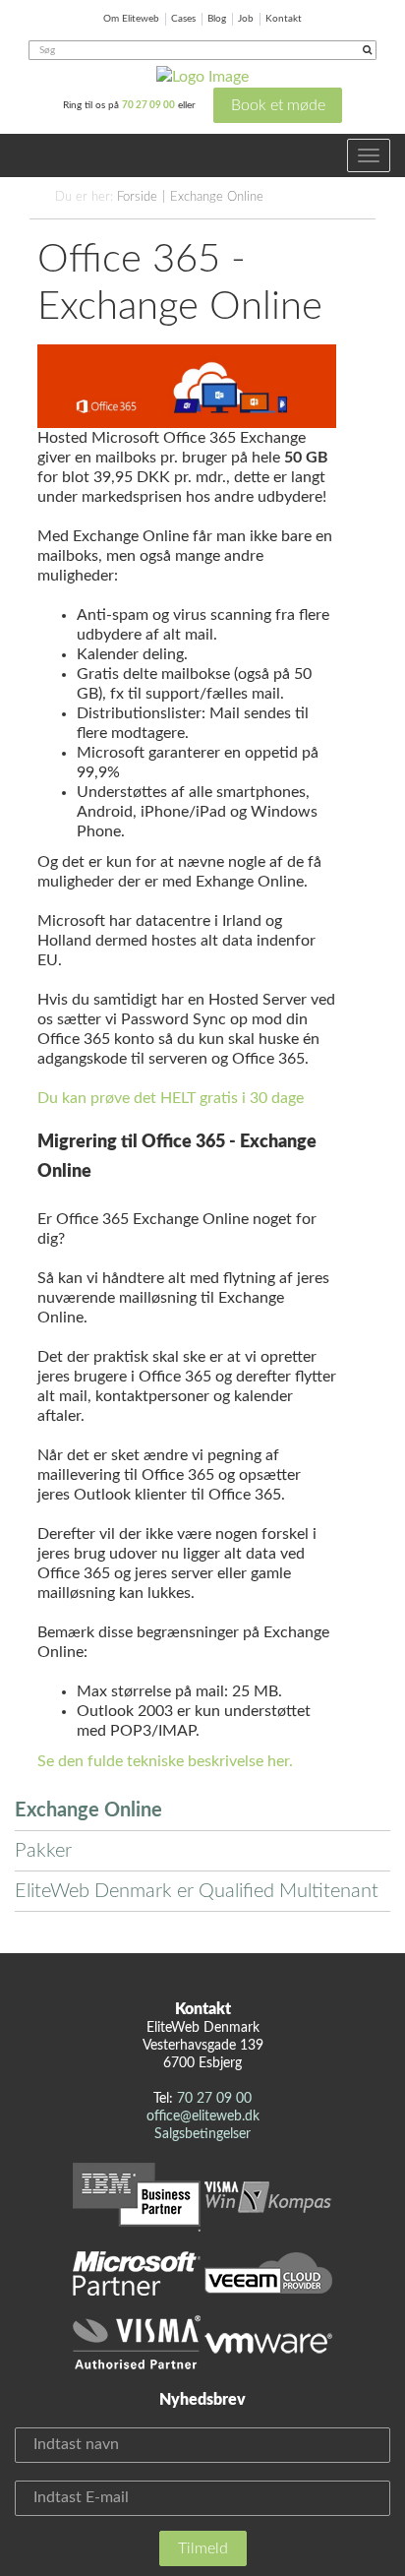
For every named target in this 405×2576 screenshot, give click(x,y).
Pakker (43, 1851)
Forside (137, 197)
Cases (183, 19)
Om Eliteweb (131, 19)
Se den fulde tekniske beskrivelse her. (165, 1761)
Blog (217, 19)
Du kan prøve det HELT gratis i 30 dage (171, 1098)
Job (246, 19)
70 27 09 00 (148, 105)
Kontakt (284, 19)
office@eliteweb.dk (203, 2116)
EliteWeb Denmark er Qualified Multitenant (197, 1891)
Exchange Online (217, 197)
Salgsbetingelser (202, 2134)
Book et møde (278, 105)
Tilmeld (203, 2548)
